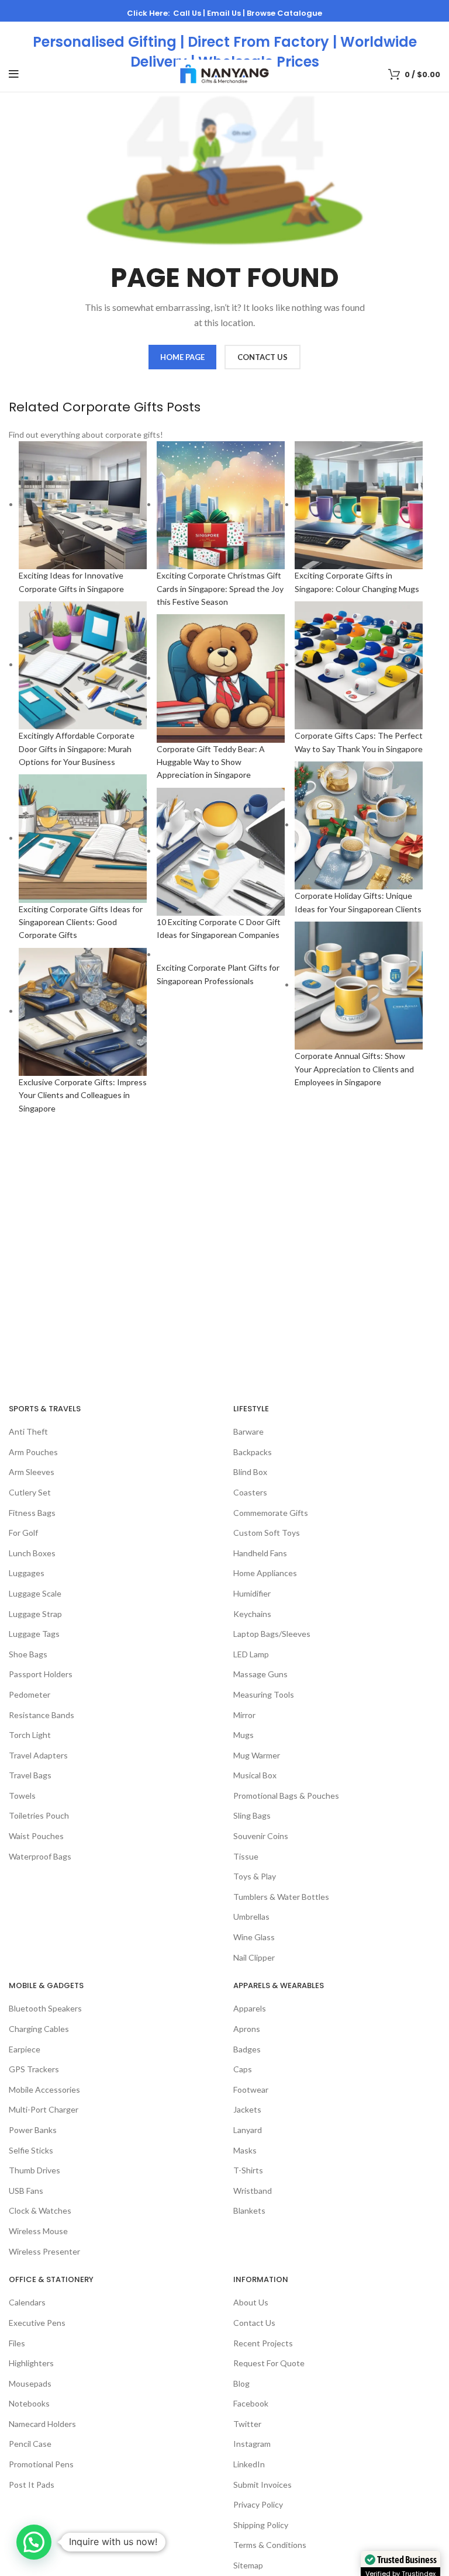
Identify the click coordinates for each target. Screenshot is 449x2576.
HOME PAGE (182, 357)
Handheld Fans (260, 1553)
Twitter (247, 2424)
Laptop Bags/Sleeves (272, 1634)
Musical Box (255, 1775)
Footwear (251, 2089)
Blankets (249, 2210)
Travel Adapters (38, 1755)
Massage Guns (260, 1674)
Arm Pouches (33, 1452)
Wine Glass (254, 1937)
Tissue (246, 1856)
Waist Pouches (36, 1836)
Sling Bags (252, 1815)
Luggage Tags (34, 1634)
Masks (245, 2150)
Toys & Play (255, 1876)
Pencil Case (30, 2444)
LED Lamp (251, 1654)
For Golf (23, 1533)
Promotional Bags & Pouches (286, 1796)
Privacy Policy (258, 2504)
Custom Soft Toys (267, 1533)
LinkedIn (249, 2464)
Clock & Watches (40, 2210)
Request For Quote (269, 2363)
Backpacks (253, 1452)
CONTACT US (263, 357)
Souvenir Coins (261, 1836)
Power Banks (33, 2130)
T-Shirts (248, 2170)
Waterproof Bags (40, 1856)
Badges (247, 2049)
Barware (248, 1431)
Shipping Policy (261, 2525)
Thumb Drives (34, 2170)
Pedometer (30, 1694)
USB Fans (26, 2191)
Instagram (252, 2444)
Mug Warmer (257, 1755)
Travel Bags (30, 1775)
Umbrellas (251, 1917)
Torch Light (30, 1735)
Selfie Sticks (31, 2150)
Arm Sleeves (32, 1472)
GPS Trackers (34, 2069)
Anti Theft (28, 1431)
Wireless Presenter (44, 2251)
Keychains (252, 1614)
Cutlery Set (30, 1492)
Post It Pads (32, 2485)
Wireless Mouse (38, 2231)
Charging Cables (39, 2029)
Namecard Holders (42, 2424)
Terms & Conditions (270, 2545)
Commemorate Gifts (271, 1513)
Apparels (250, 2008)
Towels (22, 1796)
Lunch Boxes (32, 1553)
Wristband (253, 2191)
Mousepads (30, 2383)
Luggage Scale (35, 1593)
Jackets (247, 2109)
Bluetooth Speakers (45, 2008)
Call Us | (190, 13)
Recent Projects (263, 2343)
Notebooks (29, 2403)
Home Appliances (265, 1573)
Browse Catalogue (284, 13)
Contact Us (254, 2323)
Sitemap (248, 2565)
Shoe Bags (28, 1654)
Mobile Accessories (44, 2089)
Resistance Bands (42, 1715)
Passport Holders (41, 1674)
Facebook (251, 2403)
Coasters (250, 1492)
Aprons (247, 2029)
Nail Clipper (254, 1957)
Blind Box (250, 1472)
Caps (243, 2069)
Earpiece (25, 2049)
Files (17, 2343)
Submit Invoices (263, 2485)
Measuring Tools (264, 1694)
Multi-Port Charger (44, 2109)
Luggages (27, 1573)
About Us (251, 2302)
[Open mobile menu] (14, 74)
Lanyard (248, 2130)
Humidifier (252, 1593)
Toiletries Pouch (39, 1815)
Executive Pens (37, 2323)
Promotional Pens (41, 2464)
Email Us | (227, 13)
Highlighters (31, 2363)
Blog (241, 2383)
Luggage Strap (35, 1614)
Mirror (244, 1715)
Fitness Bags (32, 1513)
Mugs (244, 1735)
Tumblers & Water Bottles (281, 1897)
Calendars (27, 2302)
